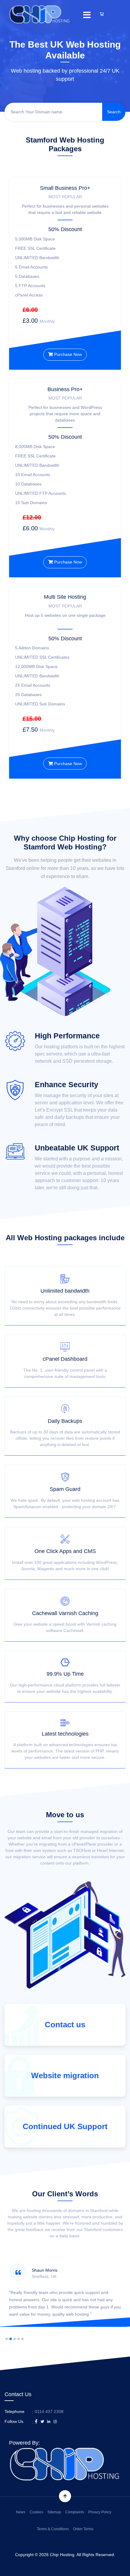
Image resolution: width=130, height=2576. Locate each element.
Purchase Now (67, 354)
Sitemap (54, 2512)
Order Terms (83, 2529)
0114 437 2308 (49, 2411)
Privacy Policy (100, 2512)
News (21, 2512)
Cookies (36, 2512)
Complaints (75, 2512)
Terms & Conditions (53, 2529)
